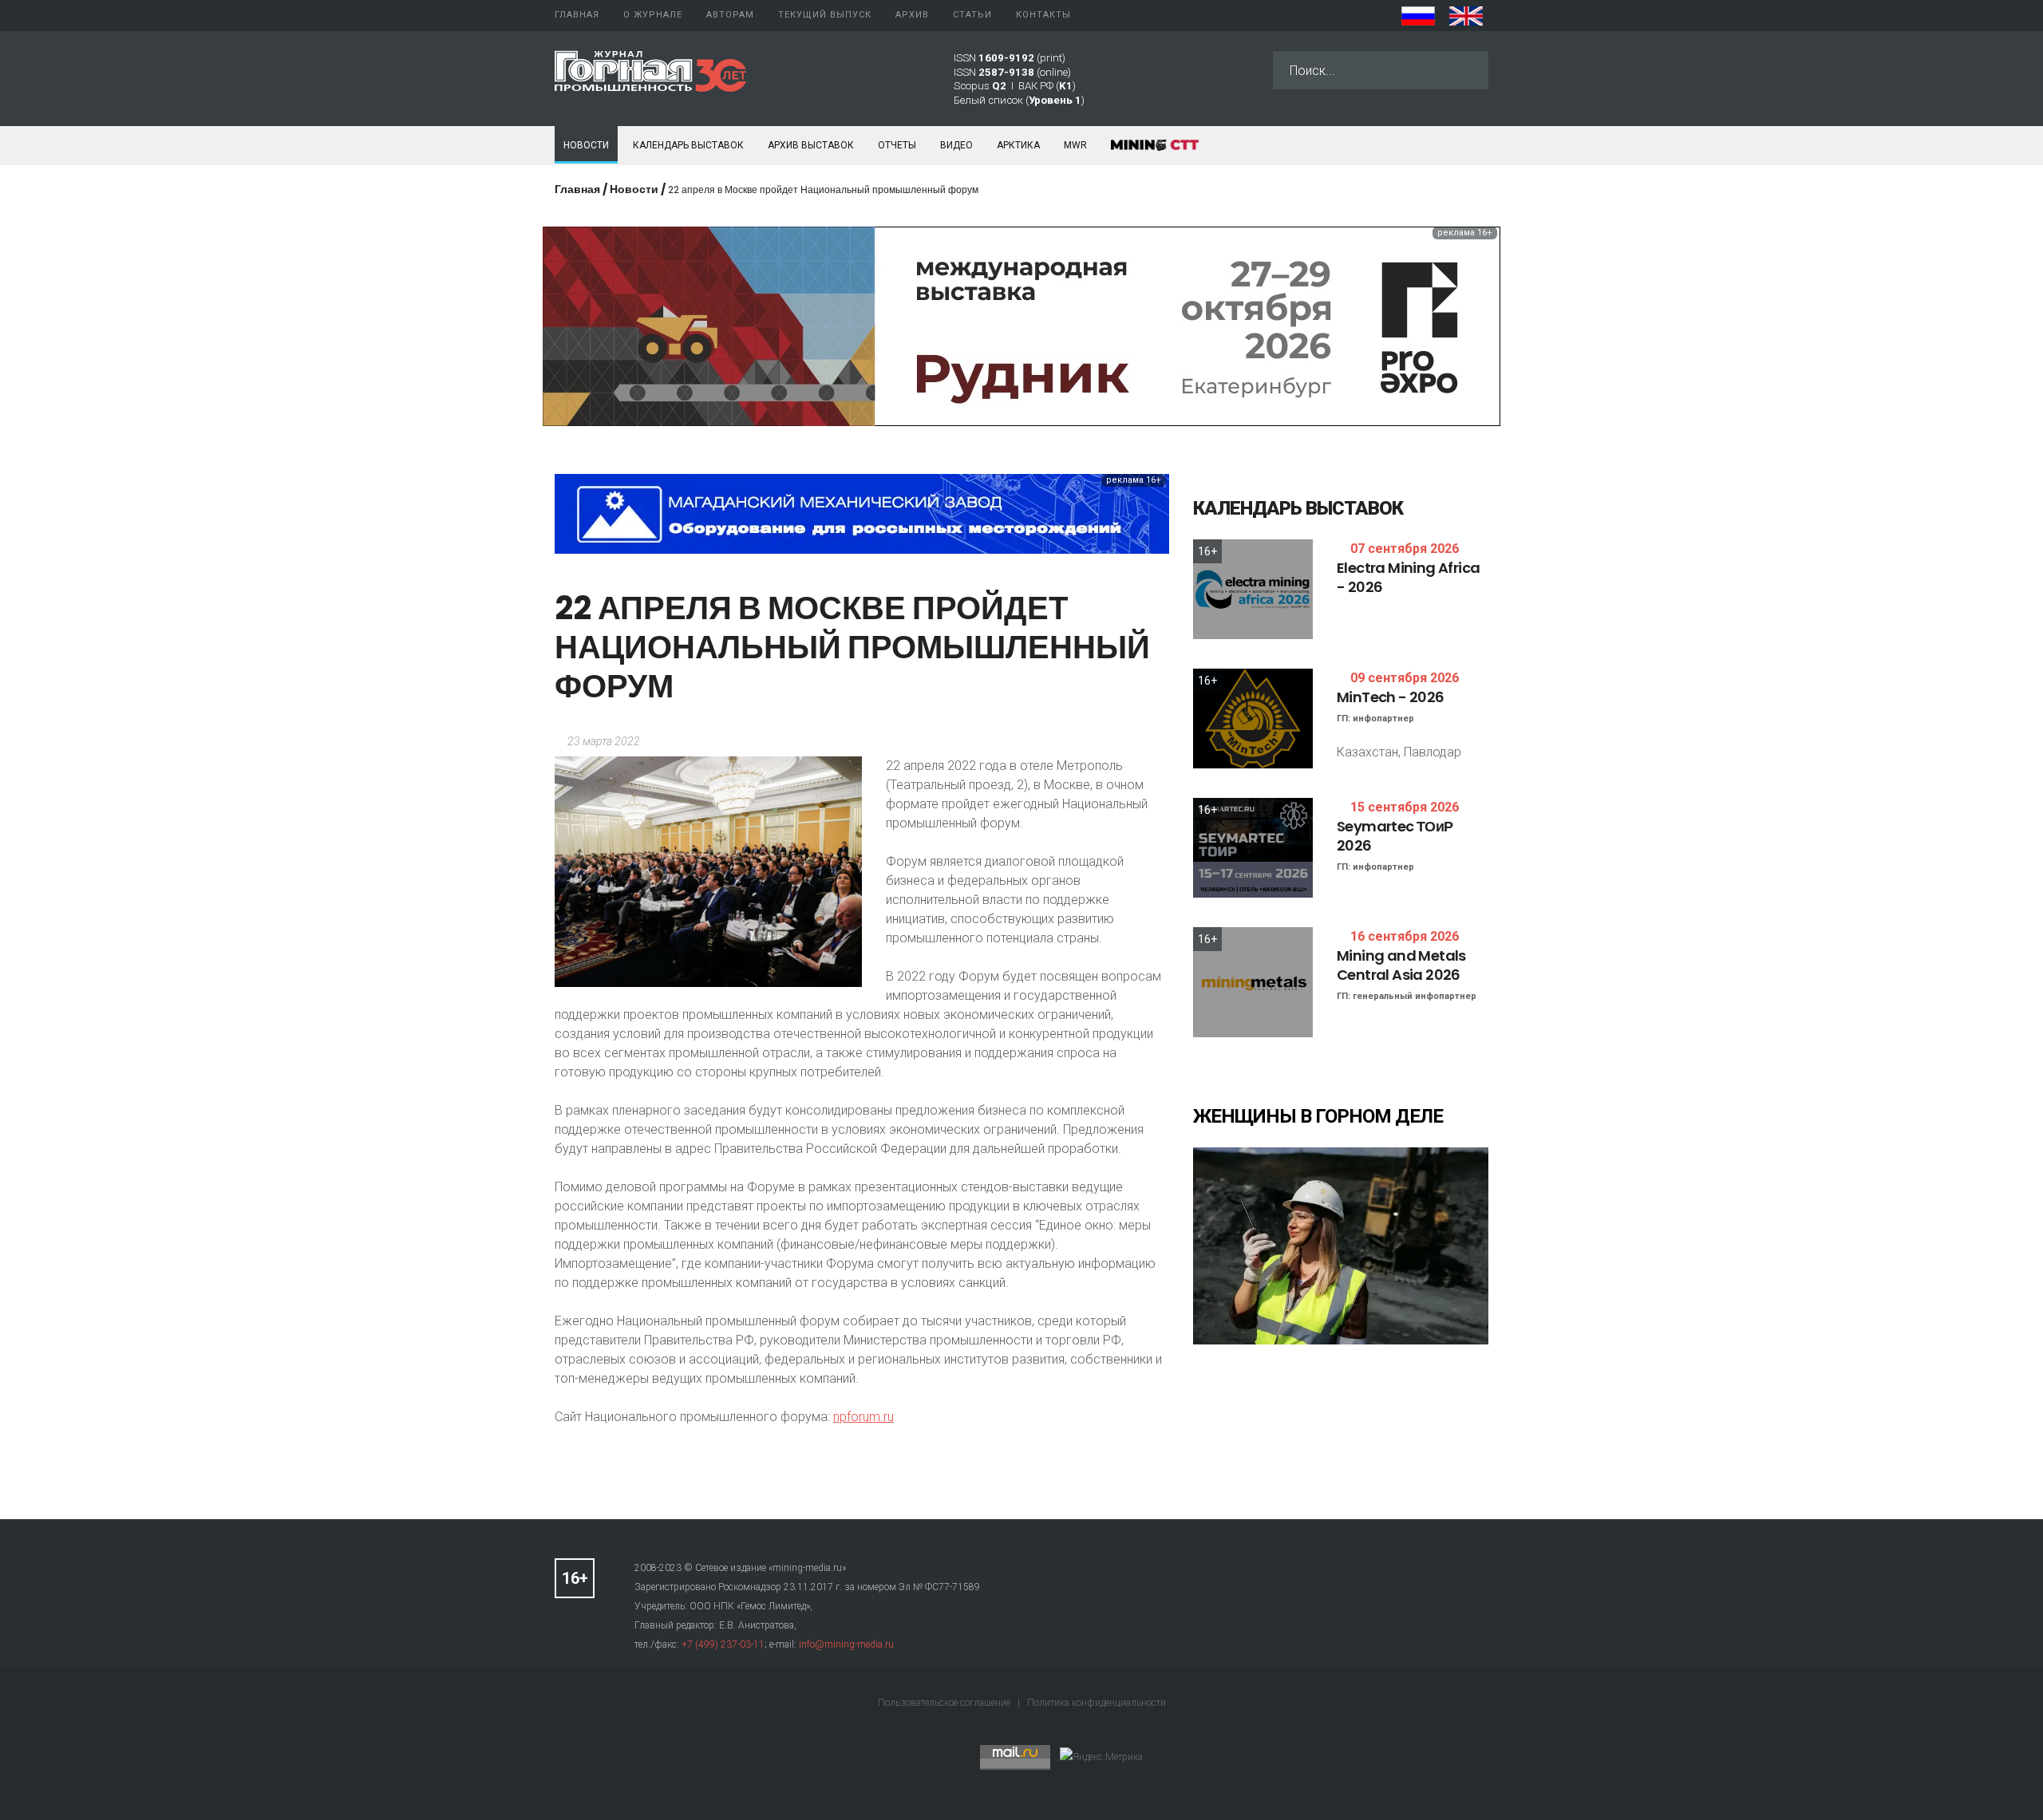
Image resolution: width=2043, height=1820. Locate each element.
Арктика (1018, 145)
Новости (586, 145)
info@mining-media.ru (846, 1644)
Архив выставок (811, 145)
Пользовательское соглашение (945, 1703)
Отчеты (897, 145)
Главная (577, 189)
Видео (956, 145)
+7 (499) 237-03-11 (723, 1644)
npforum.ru (863, 1417)
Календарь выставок (688, 145)
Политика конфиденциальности (1097, 1703)
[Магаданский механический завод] (862, 513)
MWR (1075, 145)
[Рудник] (1021, 325)
